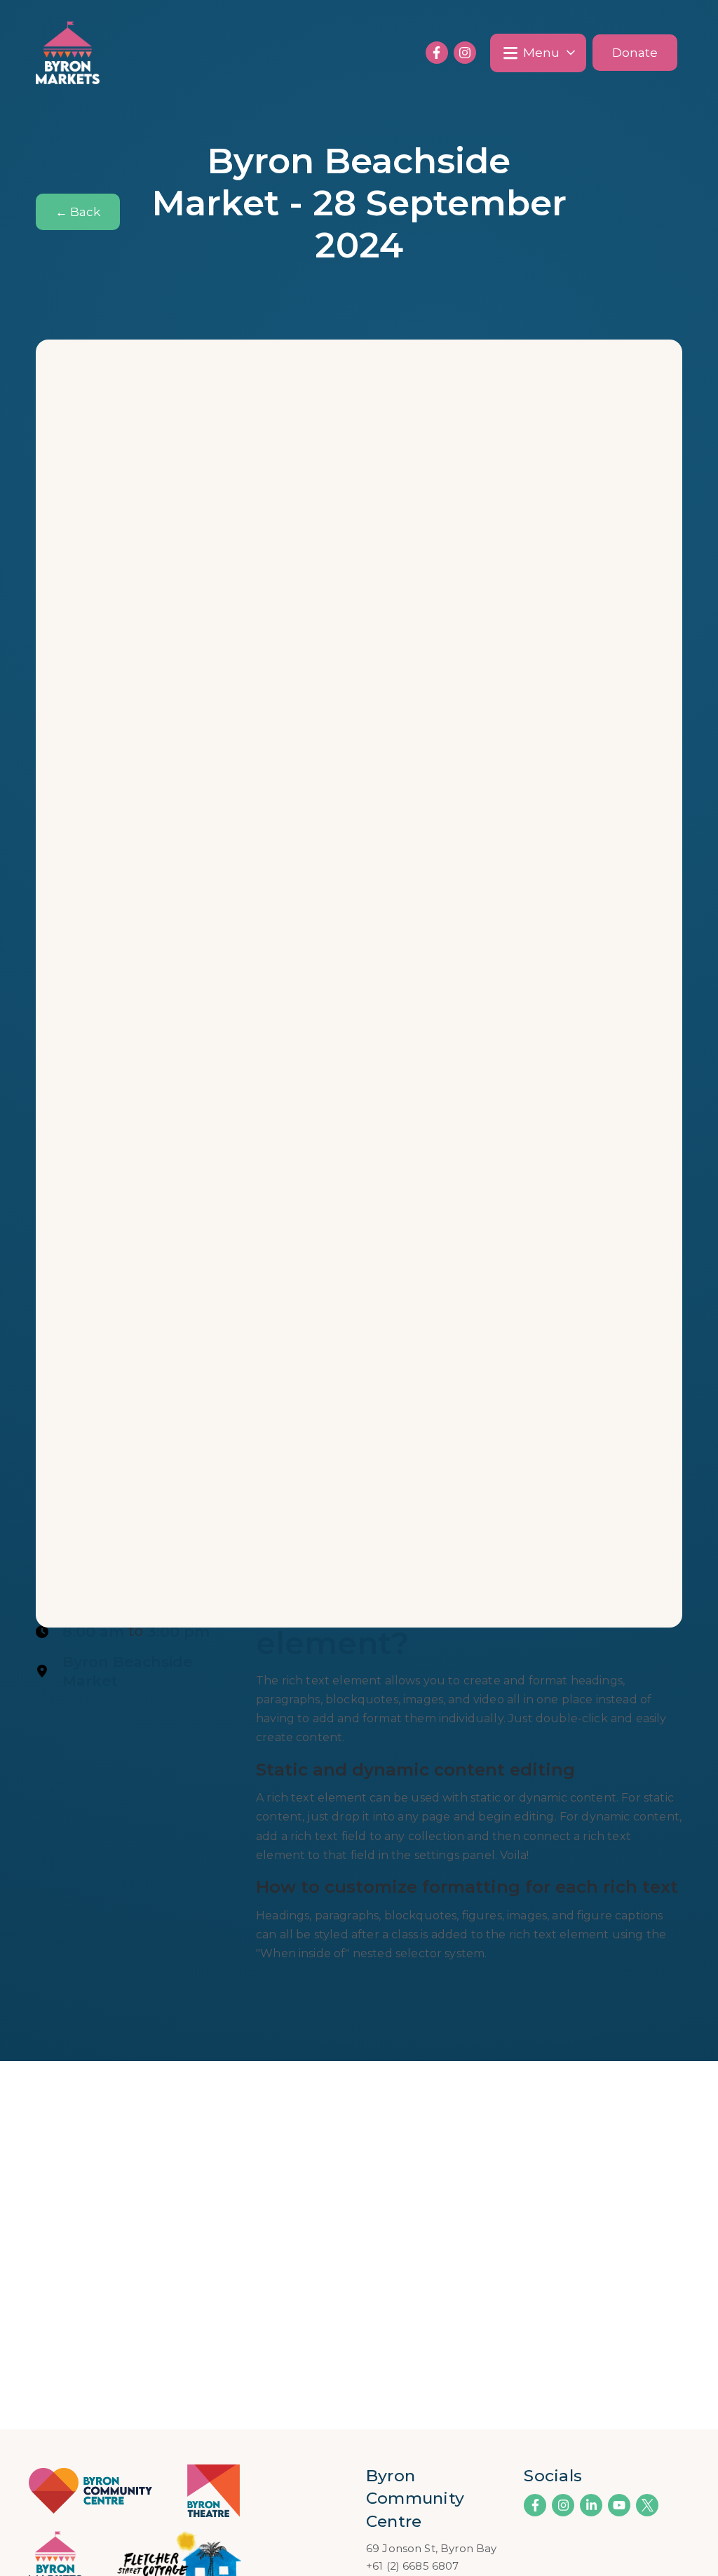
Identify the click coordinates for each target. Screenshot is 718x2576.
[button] (538, 53)
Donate (635, 53)
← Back (78, 212)
